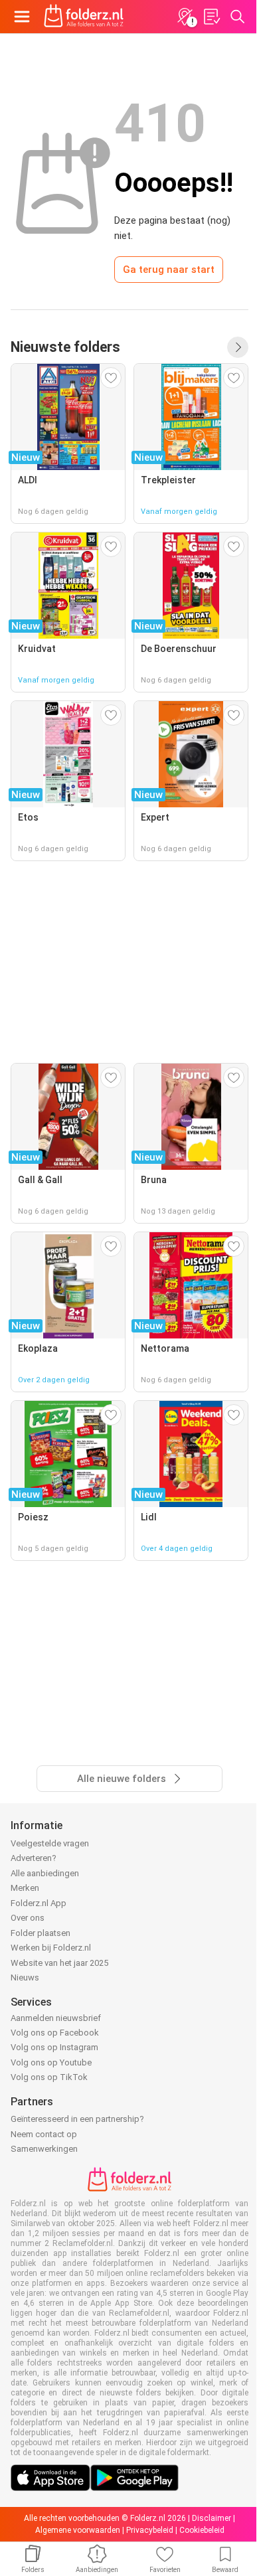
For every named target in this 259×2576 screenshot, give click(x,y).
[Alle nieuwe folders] (238, 347)
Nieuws (25, 1977)
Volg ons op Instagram (54, 2047)
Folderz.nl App (39, 1903)
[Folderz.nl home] (84, 17)
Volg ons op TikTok (49, 2077)
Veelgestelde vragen (50, 1843)
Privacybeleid (150, 2530)
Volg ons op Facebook (55, 2033)
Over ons (28, 1918)
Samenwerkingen (44, 2149)
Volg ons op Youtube (51, 2062)
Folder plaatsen (41, 1933)
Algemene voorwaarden (78, 2530)
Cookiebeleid (202, 2530)
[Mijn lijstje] (211, 17)
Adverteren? (34, 1858)
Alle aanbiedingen (45, 1873)
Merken (25, 1888)
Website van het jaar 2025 (59, 1963)
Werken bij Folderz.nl (51, 1948)
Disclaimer (212, 2518)
